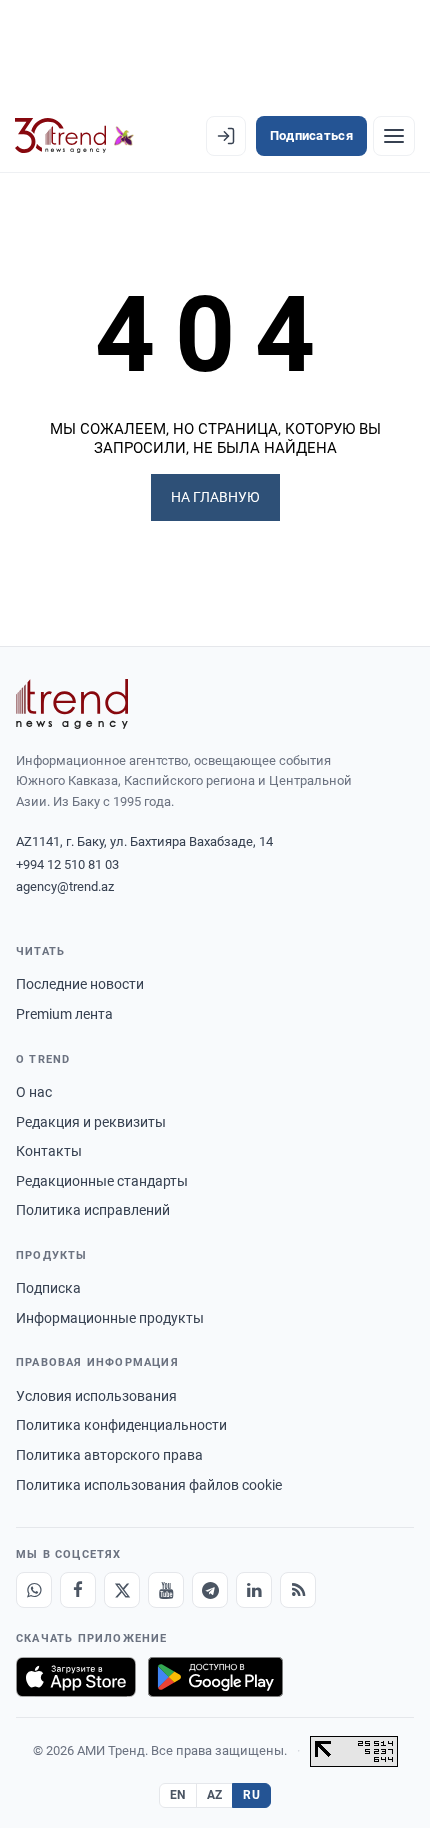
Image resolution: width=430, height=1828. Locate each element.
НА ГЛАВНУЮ (215, 497)
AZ (215, 1795)
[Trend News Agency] (72, 704)
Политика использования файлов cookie (149, 1485)
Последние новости (80, 984)
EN (178, 1795)
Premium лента (64, 1014)
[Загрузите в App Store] (76, 1677)
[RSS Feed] (298, 1590)
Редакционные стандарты (102, 1181)
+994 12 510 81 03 (67, 864)
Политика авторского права (109, 1455)
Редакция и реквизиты (91, 1122)
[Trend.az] (74, 136)
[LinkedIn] (254, 1590)
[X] (122, 1590)
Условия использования (96, 1396)
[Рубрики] (394, 136)
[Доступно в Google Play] (215, 1677)
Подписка (48, 1288)
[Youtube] (166, 1590)
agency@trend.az (65, 886)
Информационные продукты (110, 1318)
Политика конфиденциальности (121, 1425)
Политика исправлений (93, 1210)
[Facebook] (78, 1590)
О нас (34, 1092)
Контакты (49, 1151)
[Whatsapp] (34, 1590)
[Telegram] (210, 1590)
